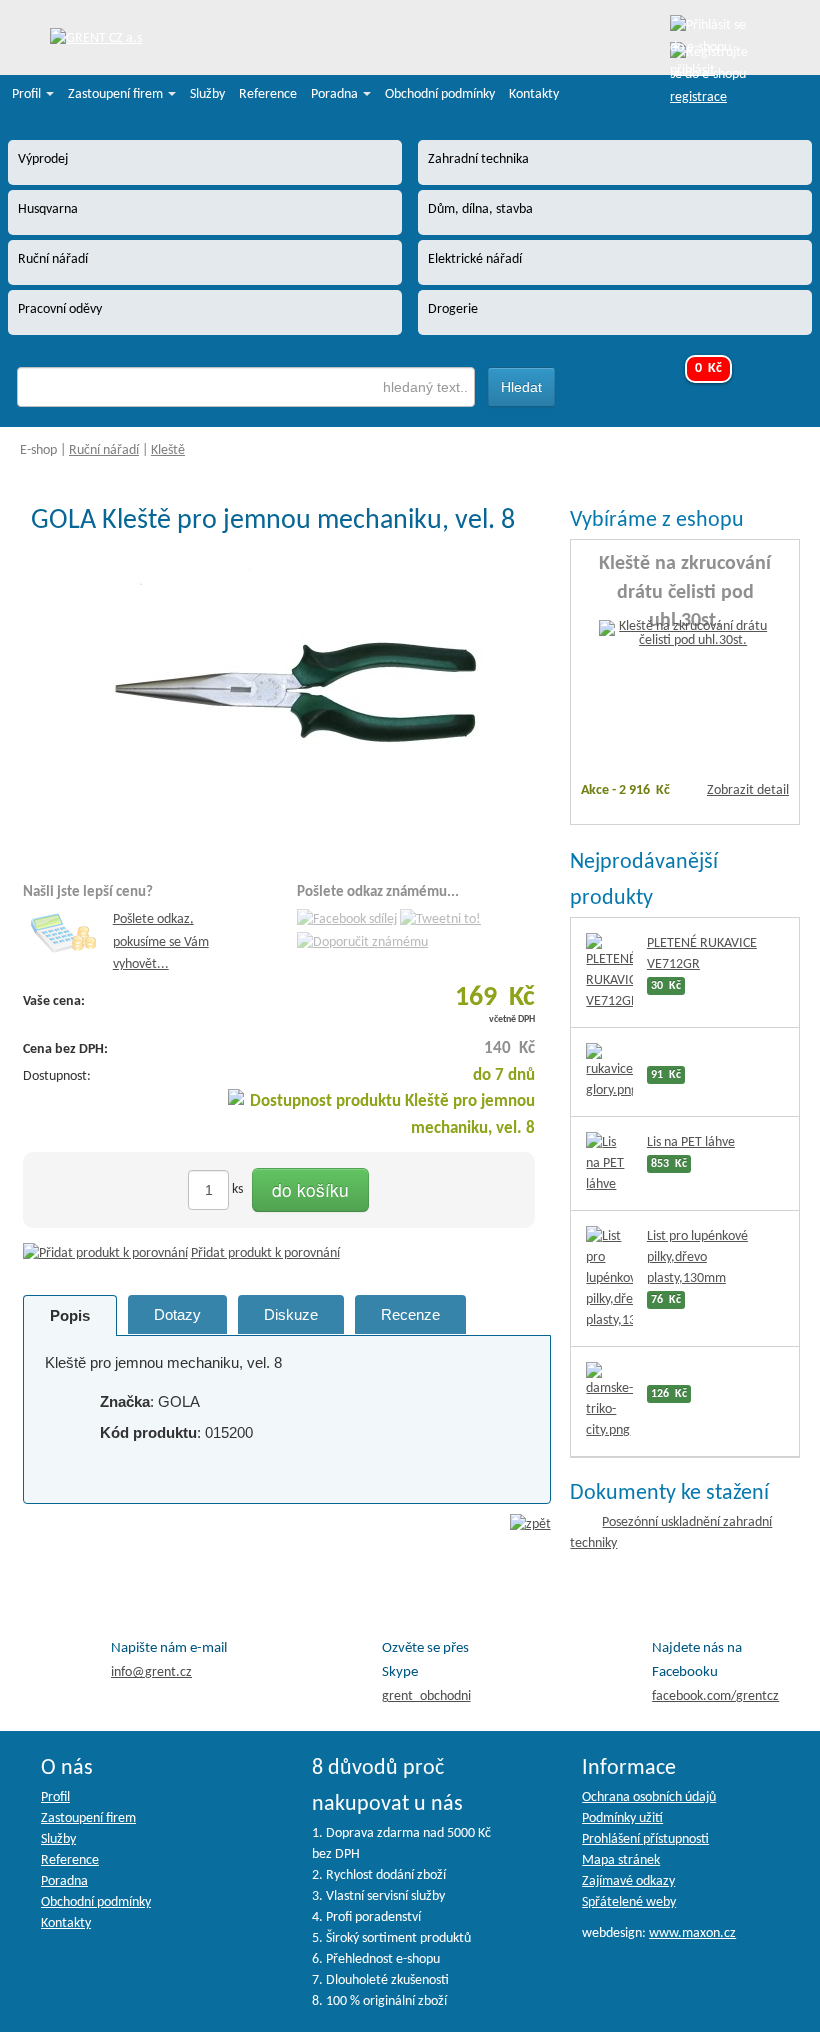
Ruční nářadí (104, 450)
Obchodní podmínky (440, 94)
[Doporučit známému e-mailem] (362, 942)
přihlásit (692, 70)
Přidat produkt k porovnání (265, 1253)
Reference (268, 94)
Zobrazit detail (748, 790)
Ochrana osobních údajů (649, 1797)
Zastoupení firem (117, 94)
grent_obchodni (426, 1696)
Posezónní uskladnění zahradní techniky (671, 1533)
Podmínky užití (622, 1818)
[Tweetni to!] (440, 920)
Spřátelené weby (629, 1902)
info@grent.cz (151, 1672)
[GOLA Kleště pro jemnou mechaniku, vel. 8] (287, 702)
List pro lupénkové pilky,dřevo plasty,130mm (697, 1257)
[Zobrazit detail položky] (685, 634)
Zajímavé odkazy (628, 1881)
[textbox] (246, 387)
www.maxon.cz (692, 1933)
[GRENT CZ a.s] (96, 39)
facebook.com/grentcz (715, 1696)
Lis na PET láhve (691, 1142)
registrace (698, 97)
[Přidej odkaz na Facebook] (347, 920)
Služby (207, 94)
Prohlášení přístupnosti (645, 1839)
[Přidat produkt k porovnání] (105, 1253)
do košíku (310, 1189)
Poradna (336, 94)
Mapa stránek (621, 1860)
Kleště (168, 450)
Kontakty (534, 94)
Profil (28, 94)
